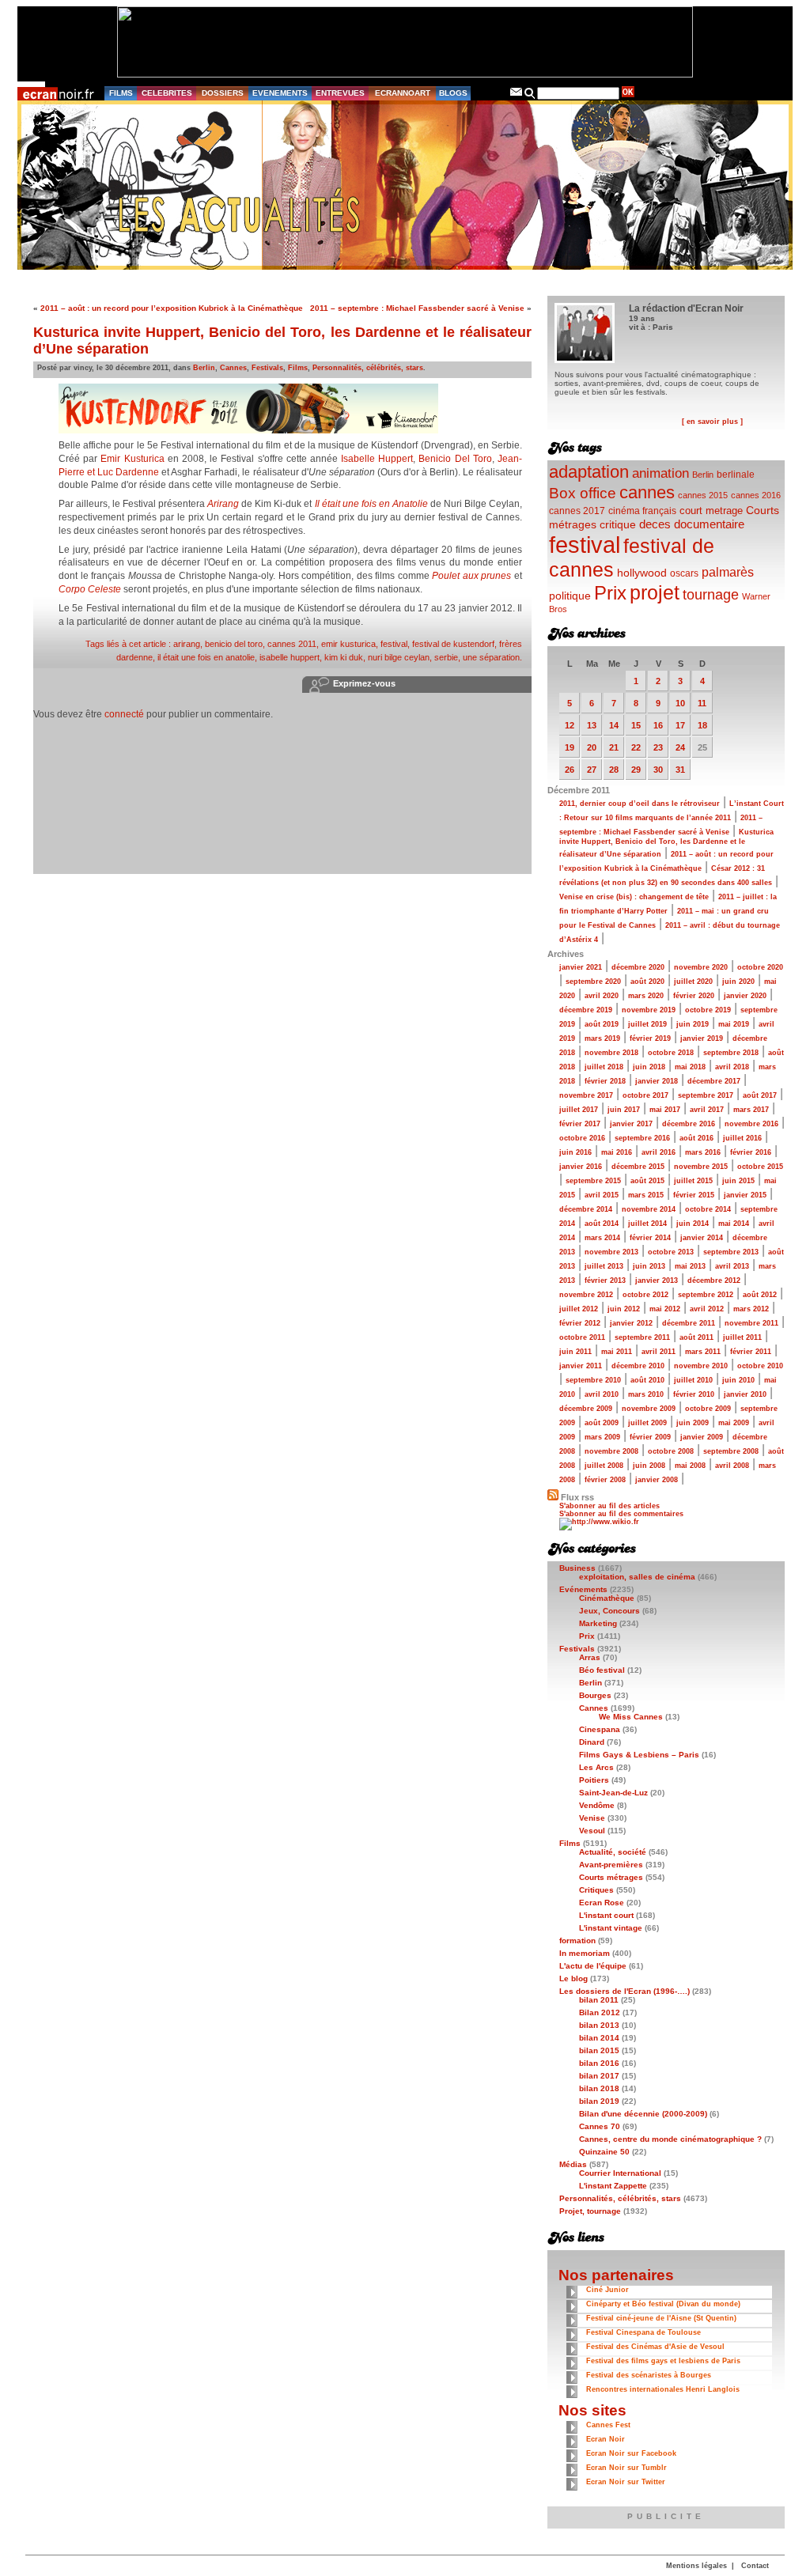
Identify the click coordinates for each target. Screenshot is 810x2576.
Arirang (223, 504)
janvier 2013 (657, 1280)
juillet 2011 (742, 1337)
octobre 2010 (760, 1366)
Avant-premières (611, 1865)
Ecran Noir (606, 2439)
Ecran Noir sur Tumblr (626, 2468)
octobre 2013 (671, 1252)
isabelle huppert (290, 657)
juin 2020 (738, 982)
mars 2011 (703, 1352)
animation (660, 473)
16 (658, 725)
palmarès (728, 572)
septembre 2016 (642, 1138)
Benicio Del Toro (455, 459)
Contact (755, 2566)
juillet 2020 (693, 982)
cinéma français (642, 511)
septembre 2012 (706, 1295)
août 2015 (647, 1181)
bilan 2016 (599, 2063)
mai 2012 (665, 1309)
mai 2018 (690, 1067)
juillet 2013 (604, 1266)
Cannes (233, 368)
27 (592, 770)
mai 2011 (617, 1352)
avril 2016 (659, 1152)
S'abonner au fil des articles (609, 1506)
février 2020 (694, 996)
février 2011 (751, 1352)
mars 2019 (602, 1038)
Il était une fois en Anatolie (371, 504)
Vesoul (592, 1831)
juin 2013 (649, 1266)
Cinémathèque (607, 1598)
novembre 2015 (701, 1167)
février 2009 (650, 1437)
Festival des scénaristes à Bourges (649, 2375)
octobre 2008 (671, 1451)
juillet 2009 (647, 1423)
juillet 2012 (579, 1309)
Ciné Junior (607, 2290)
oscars (684, 573)
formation (577, 1941)
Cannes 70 (600, 2126)
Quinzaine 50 (604, 2152)
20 (592, 747)
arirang (187, 644)
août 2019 (602, 1024)
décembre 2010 (638, 1366)
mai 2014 (734, 1224)
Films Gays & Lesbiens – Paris (639, 1755)
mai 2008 (690, 1466)
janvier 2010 (745, 1394)
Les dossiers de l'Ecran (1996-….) (625, 1991)
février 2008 (605, 1480)
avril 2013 (732, 1266)
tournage (711, 595)
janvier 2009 (702, 1437)
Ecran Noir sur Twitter (626, 2482)
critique (618, 524)
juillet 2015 (693, 1181)
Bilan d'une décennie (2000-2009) (643, 2114)
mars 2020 (646, 996)
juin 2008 (649, 1466)
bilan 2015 (599, 2050)
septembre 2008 (731, 1451)
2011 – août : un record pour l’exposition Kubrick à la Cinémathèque (172, 308)
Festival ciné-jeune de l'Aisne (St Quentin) (661, 2318)
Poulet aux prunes (471, 576)
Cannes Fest (608, 2425)
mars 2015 (646, 1195)
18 (702, 725)
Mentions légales (696, 2566)
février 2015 (694, 1195)
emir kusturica (348, 644)
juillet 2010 (693, 1380)
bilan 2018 (599, 2088)
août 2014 (602, 1224)
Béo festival (602, 1670)
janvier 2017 (631, 1124)
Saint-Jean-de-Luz (613, 1793)
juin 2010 (738, 1380)
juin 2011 (575, 1352)
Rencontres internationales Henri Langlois (663, 2389)
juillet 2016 (742, 1138)
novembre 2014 (649, 1209)
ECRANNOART (403, 93)
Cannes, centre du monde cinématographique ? (670, 2139)
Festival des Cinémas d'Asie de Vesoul (655, 2347)
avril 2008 (732, 1466)
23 (658, 747)
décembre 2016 (689, 1124)
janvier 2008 (657, 1480)
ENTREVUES (340, 93)
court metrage (711, 511)
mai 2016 (617, 1152)
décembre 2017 (714, 1081)
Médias (573, 2164)
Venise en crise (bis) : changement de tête (634, 897)
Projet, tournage (590, 2211)
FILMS (121, 93)
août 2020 (647, 982)
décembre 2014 (586, 1209)
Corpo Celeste (90, 589)
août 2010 (647, 1380)
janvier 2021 (581, 967)
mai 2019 (734, 1024)
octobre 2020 (760, 967)
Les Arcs (596, 1767)
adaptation (589, 472)
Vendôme (597, 1805)
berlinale (736, 474)
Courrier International (620, 2173)
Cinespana (600, 1729)
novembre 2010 (701, 1366)
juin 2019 (693, 1024)
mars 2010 (646, 1394)
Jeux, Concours (609, 1611)
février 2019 (650, 1038)
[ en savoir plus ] (712, 422)
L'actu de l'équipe (593, 1966)
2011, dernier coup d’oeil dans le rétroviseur (640, 804)
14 (614, 725)
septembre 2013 (731, 1252)
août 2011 (696, 1337)
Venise (592, 1818)
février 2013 (605, 1280)
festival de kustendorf (453, 644)
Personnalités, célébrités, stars (368, 368)
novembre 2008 (611, 1451)
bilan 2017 (599, 2076)
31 (680, 770)
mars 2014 (602, 1238)
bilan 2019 (599, 2101)
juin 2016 (575, 1152)
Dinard (592, 1742)
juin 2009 (693, 1423)
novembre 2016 (751, 1124)
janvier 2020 (745, 996)
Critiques (596, 1890)
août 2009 (602, 1423)
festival (394, 644)
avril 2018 (732, 1067)
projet (655, 592)
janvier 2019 (702, 1038)
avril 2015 (602, 1195)
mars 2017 (751, 1110)
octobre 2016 (582, 1138)
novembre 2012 (586, 1295)
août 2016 (696, 1138)
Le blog (573, 1978)
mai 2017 (665, 1110)
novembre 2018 (611, 1053)
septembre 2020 (593, 982)
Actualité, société (613, 1852)
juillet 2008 (604, 1466)
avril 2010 (602, 1394)
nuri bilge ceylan (399, 657)
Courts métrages (611, 1877)
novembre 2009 (649, 1409)
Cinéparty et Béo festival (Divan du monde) (663, 2304)
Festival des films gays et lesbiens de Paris (663, 2361)
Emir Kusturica (132, 459)
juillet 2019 (647, 1024)
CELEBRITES (167, 93)
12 (570, 725)
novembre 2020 (701, 967)
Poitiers (594, 1780)
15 (636, 725)
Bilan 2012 (600, 2012)
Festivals (267, 368)
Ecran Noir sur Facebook (631, 2453)
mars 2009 (602, 1437)
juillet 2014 (647, 1224)
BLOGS (453, 93)
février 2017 (580, 1124)
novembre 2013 (611, 1252)
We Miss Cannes (631, 1717)
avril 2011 (659, 1352)
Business (577, 1568)
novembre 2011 (751, 1323)
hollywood (642, 573)
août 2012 (760, 1295)
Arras (590, 1657)
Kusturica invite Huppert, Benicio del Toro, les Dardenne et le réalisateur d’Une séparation (666, 843)
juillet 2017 (579, 1110)
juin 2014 (693, 1224)
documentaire (709, 524)
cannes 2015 (703, 495)
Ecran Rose (602, 1903)
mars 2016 (703, 1152)
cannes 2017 (577, 511)
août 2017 (760, 1095)
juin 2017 (624, 1110)
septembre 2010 (593, 1380)
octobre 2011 (582, 1337)
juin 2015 (738, 1181)
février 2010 (694, 1394)
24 (680, 747)
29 (636, 770)
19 (570, 747)
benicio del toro (234, 644)
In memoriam (585, 1953)
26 (570, 770)
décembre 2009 (586, 1409)
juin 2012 (624, 1309)
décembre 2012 (714, 1280)
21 (614, 747)
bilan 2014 (599, 2038)
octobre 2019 (708, 1010)
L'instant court (606, 1915)
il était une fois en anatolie (206, 657)
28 (614, 770)
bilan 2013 (599, 2025)
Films (298, 368)
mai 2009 (734, 1423)
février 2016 (751, 1152)
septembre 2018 (731, 1053)
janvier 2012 (631, 1323)
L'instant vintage (611, 1928)
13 (592, 725)
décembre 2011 (689, 1323)
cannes (647, 492)
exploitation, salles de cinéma (637, 1577)
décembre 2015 (638, 1167)
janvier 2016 (581, 1167)
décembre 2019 (586, 1010)
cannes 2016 (756, 495)
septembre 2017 (706, 1095)
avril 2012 (707, 1309)
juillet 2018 (604, 1067)
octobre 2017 (645, 1095)
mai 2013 (690, 1266)
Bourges (595, 1695)
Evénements (583, 1589)
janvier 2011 (581, 1366)
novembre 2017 (586, 1095)
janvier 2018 (657, 1081)
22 (636, 747)
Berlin (204, 368)
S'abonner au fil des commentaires (621, 1514)
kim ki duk (344, 657)
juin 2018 (649, 1067)
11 (702, 703)
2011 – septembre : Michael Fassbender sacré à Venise (417, 308)
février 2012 (580, 1323)
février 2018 (605, 1081)
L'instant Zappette (613, 2186)
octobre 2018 (671, 1053)
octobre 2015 (760, 1167)
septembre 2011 (642, 1337)
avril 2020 (602, 996)
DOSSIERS (223, 93)
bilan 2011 (599, 2000)
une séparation (491, 657)
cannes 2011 (292, 644)
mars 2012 (751, 1309)
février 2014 (650, 1238)
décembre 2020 (638, 967)
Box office (583, 493)
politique (570, 596)
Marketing (598, 1623)
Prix (610, 593)
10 (680, 703)
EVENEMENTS (280, 93)
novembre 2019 (649, 1010)
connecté (124, 714)
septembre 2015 (593, 1181)
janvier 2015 (745, 1195)
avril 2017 (707, 1110)
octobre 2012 (645, 1295)
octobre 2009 (708, 1409)
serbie (446, 657)
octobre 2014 (708, 1209)
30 (658, 770)
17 (680, 725)
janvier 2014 (702, 1238)
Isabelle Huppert (377, 459)
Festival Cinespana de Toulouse (643, 2332)
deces (655, 524)
